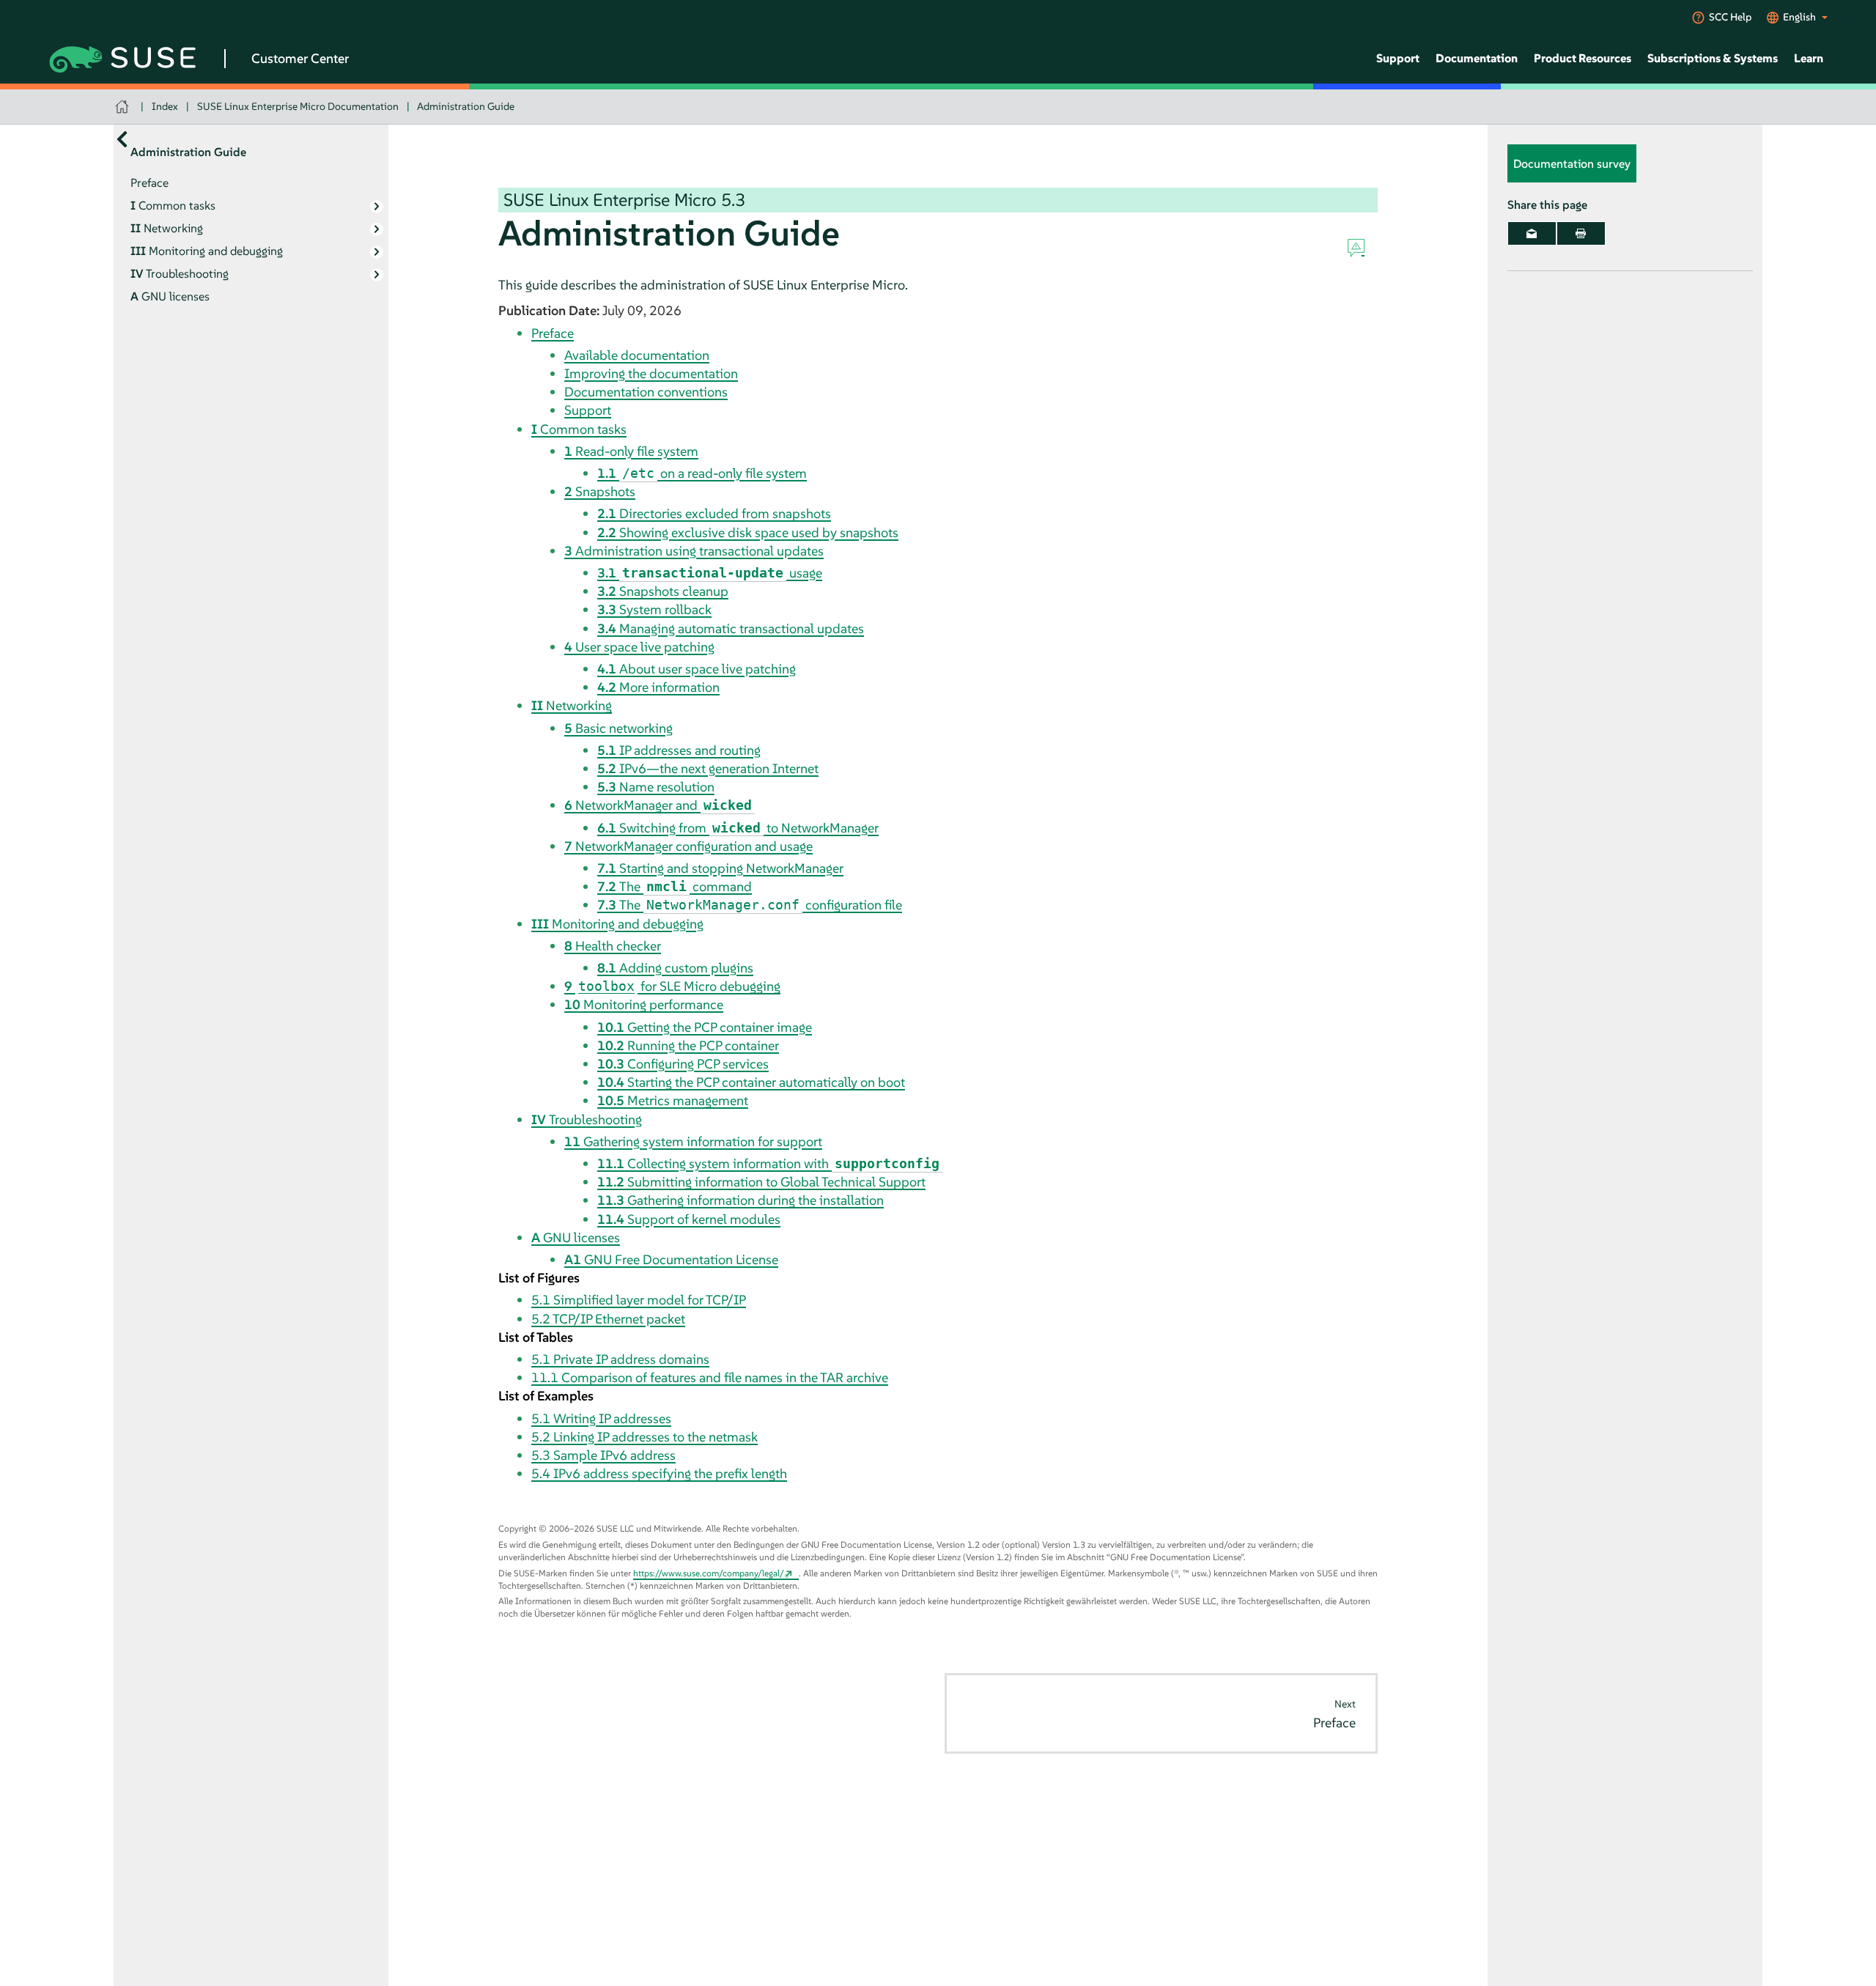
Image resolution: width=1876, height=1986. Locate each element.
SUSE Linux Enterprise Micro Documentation (298, 106)
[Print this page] (1581, 233)
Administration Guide (466, 106)
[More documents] (122, 139)
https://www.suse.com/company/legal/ (709, 1573)
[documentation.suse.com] (123, 107)
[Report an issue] (1356, 248)
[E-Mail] (1532, 233)
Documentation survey (1572, 163)
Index (165, 106)
